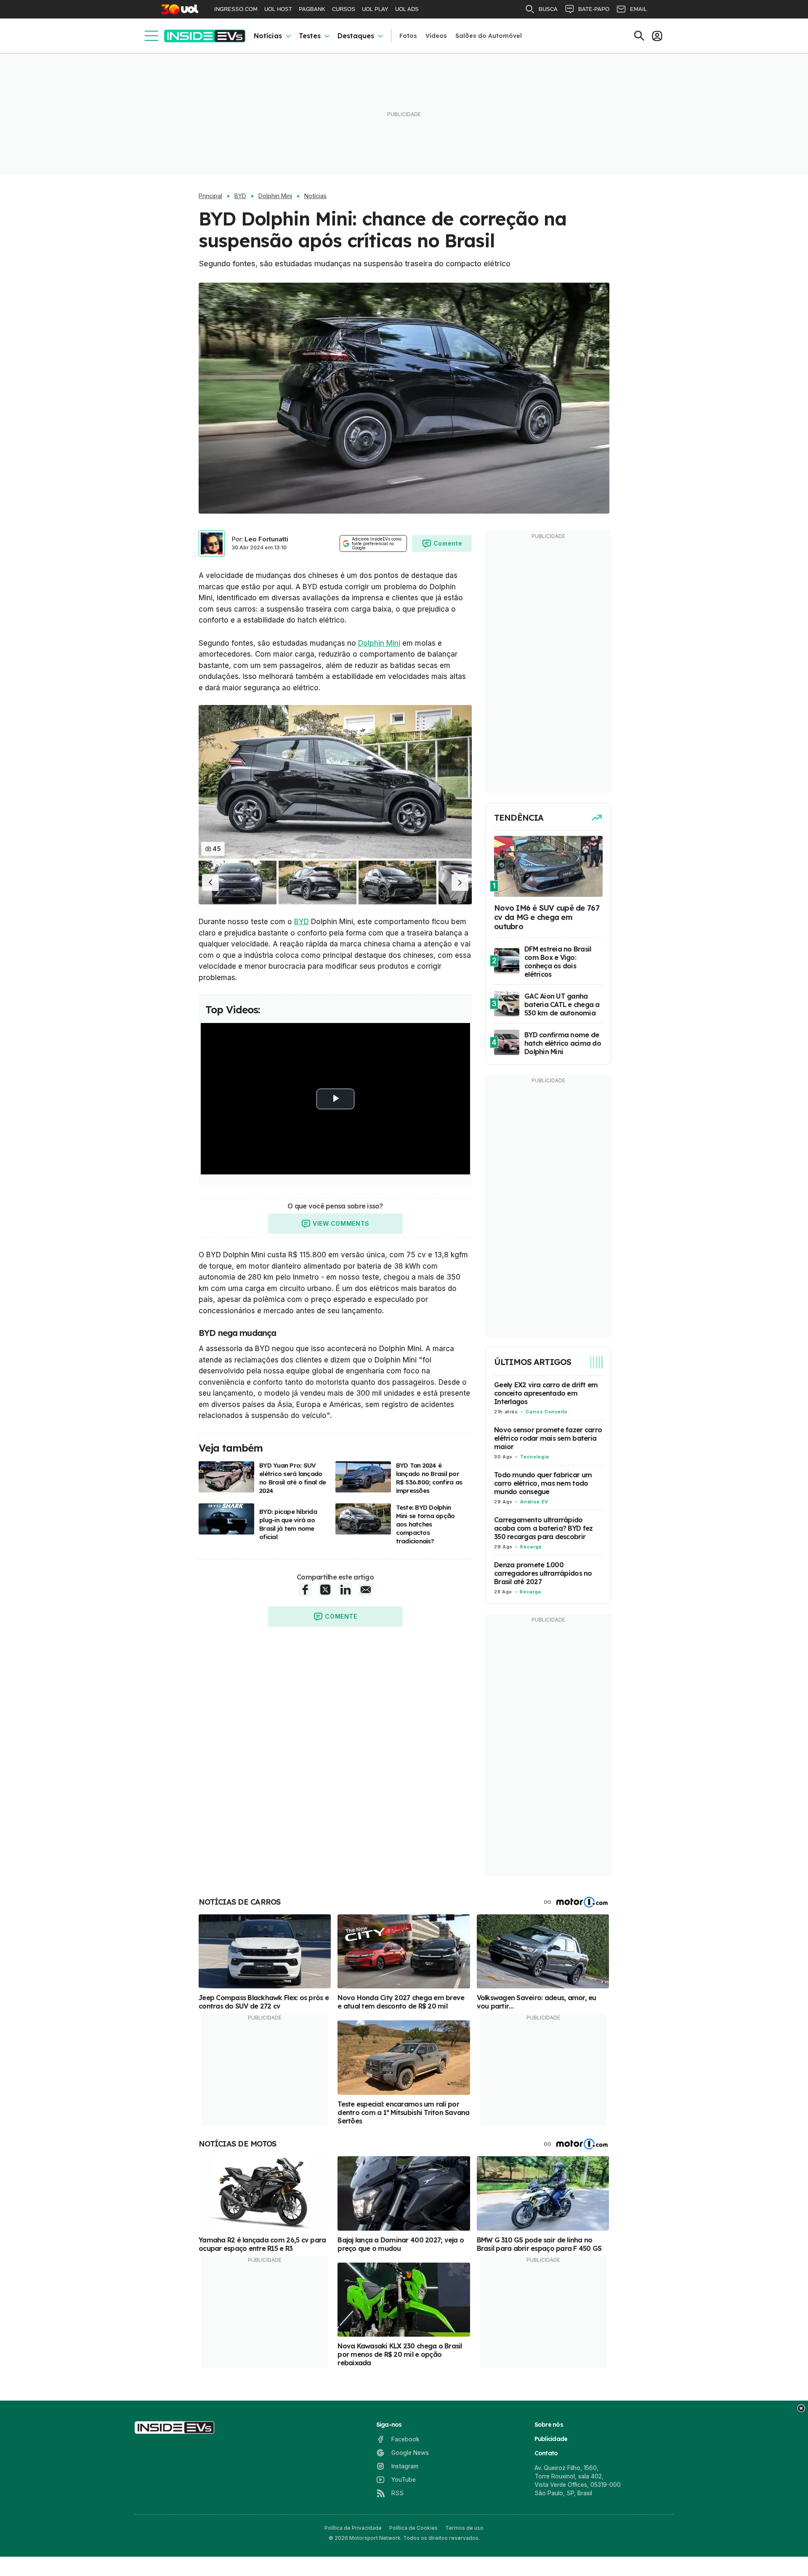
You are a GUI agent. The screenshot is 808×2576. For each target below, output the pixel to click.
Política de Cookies (413, 2528)
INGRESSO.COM (236, 9)
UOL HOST (278, 9)
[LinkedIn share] (346, 1590)
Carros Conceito (547, 1412)
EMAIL (638, 9)
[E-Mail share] (366, 1590)
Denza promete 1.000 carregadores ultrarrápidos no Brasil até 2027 (543, 1573)
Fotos (408, 36)
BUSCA (548, 9)
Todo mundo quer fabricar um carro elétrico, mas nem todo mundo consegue (543, 1483)
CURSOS (344, 9)
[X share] (325, 1590)
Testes (310, 36)
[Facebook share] (305, 1590)
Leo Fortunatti (266, 539)
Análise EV (534, 1502)
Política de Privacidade (353, 2528)
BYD (240, 196)
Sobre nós (549, 2425)
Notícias (268, 36)
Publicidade (551, 2439)
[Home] (205, 36)
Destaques (356, 36)
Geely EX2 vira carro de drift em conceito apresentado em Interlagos (546, 1393)
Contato (546, 2453)
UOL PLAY (375, 9)
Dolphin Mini (275, 196)
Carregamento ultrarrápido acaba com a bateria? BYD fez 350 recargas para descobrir (543, 1528)
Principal (210, 196)
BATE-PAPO (594, 9)
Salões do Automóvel (489, 36)
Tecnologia (534, 1457)
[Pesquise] (639, 36)
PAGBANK (312, 9)
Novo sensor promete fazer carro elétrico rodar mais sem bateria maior (548, 1438)
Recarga (531, 1547)
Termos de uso (464, 2528)
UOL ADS (407, 9)
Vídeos (436, 36)
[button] (210, 883)
